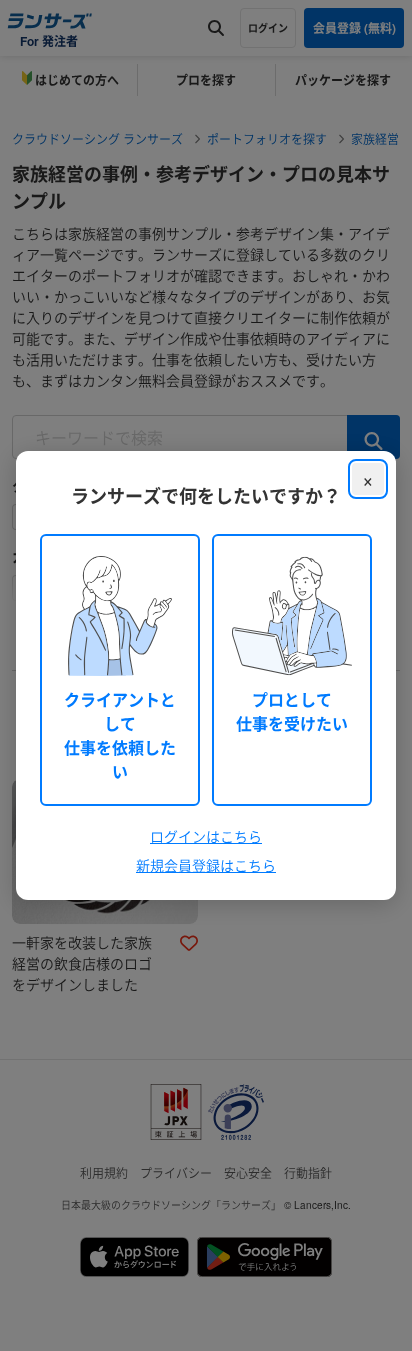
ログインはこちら (206, 836)
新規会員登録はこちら (206, 865)
